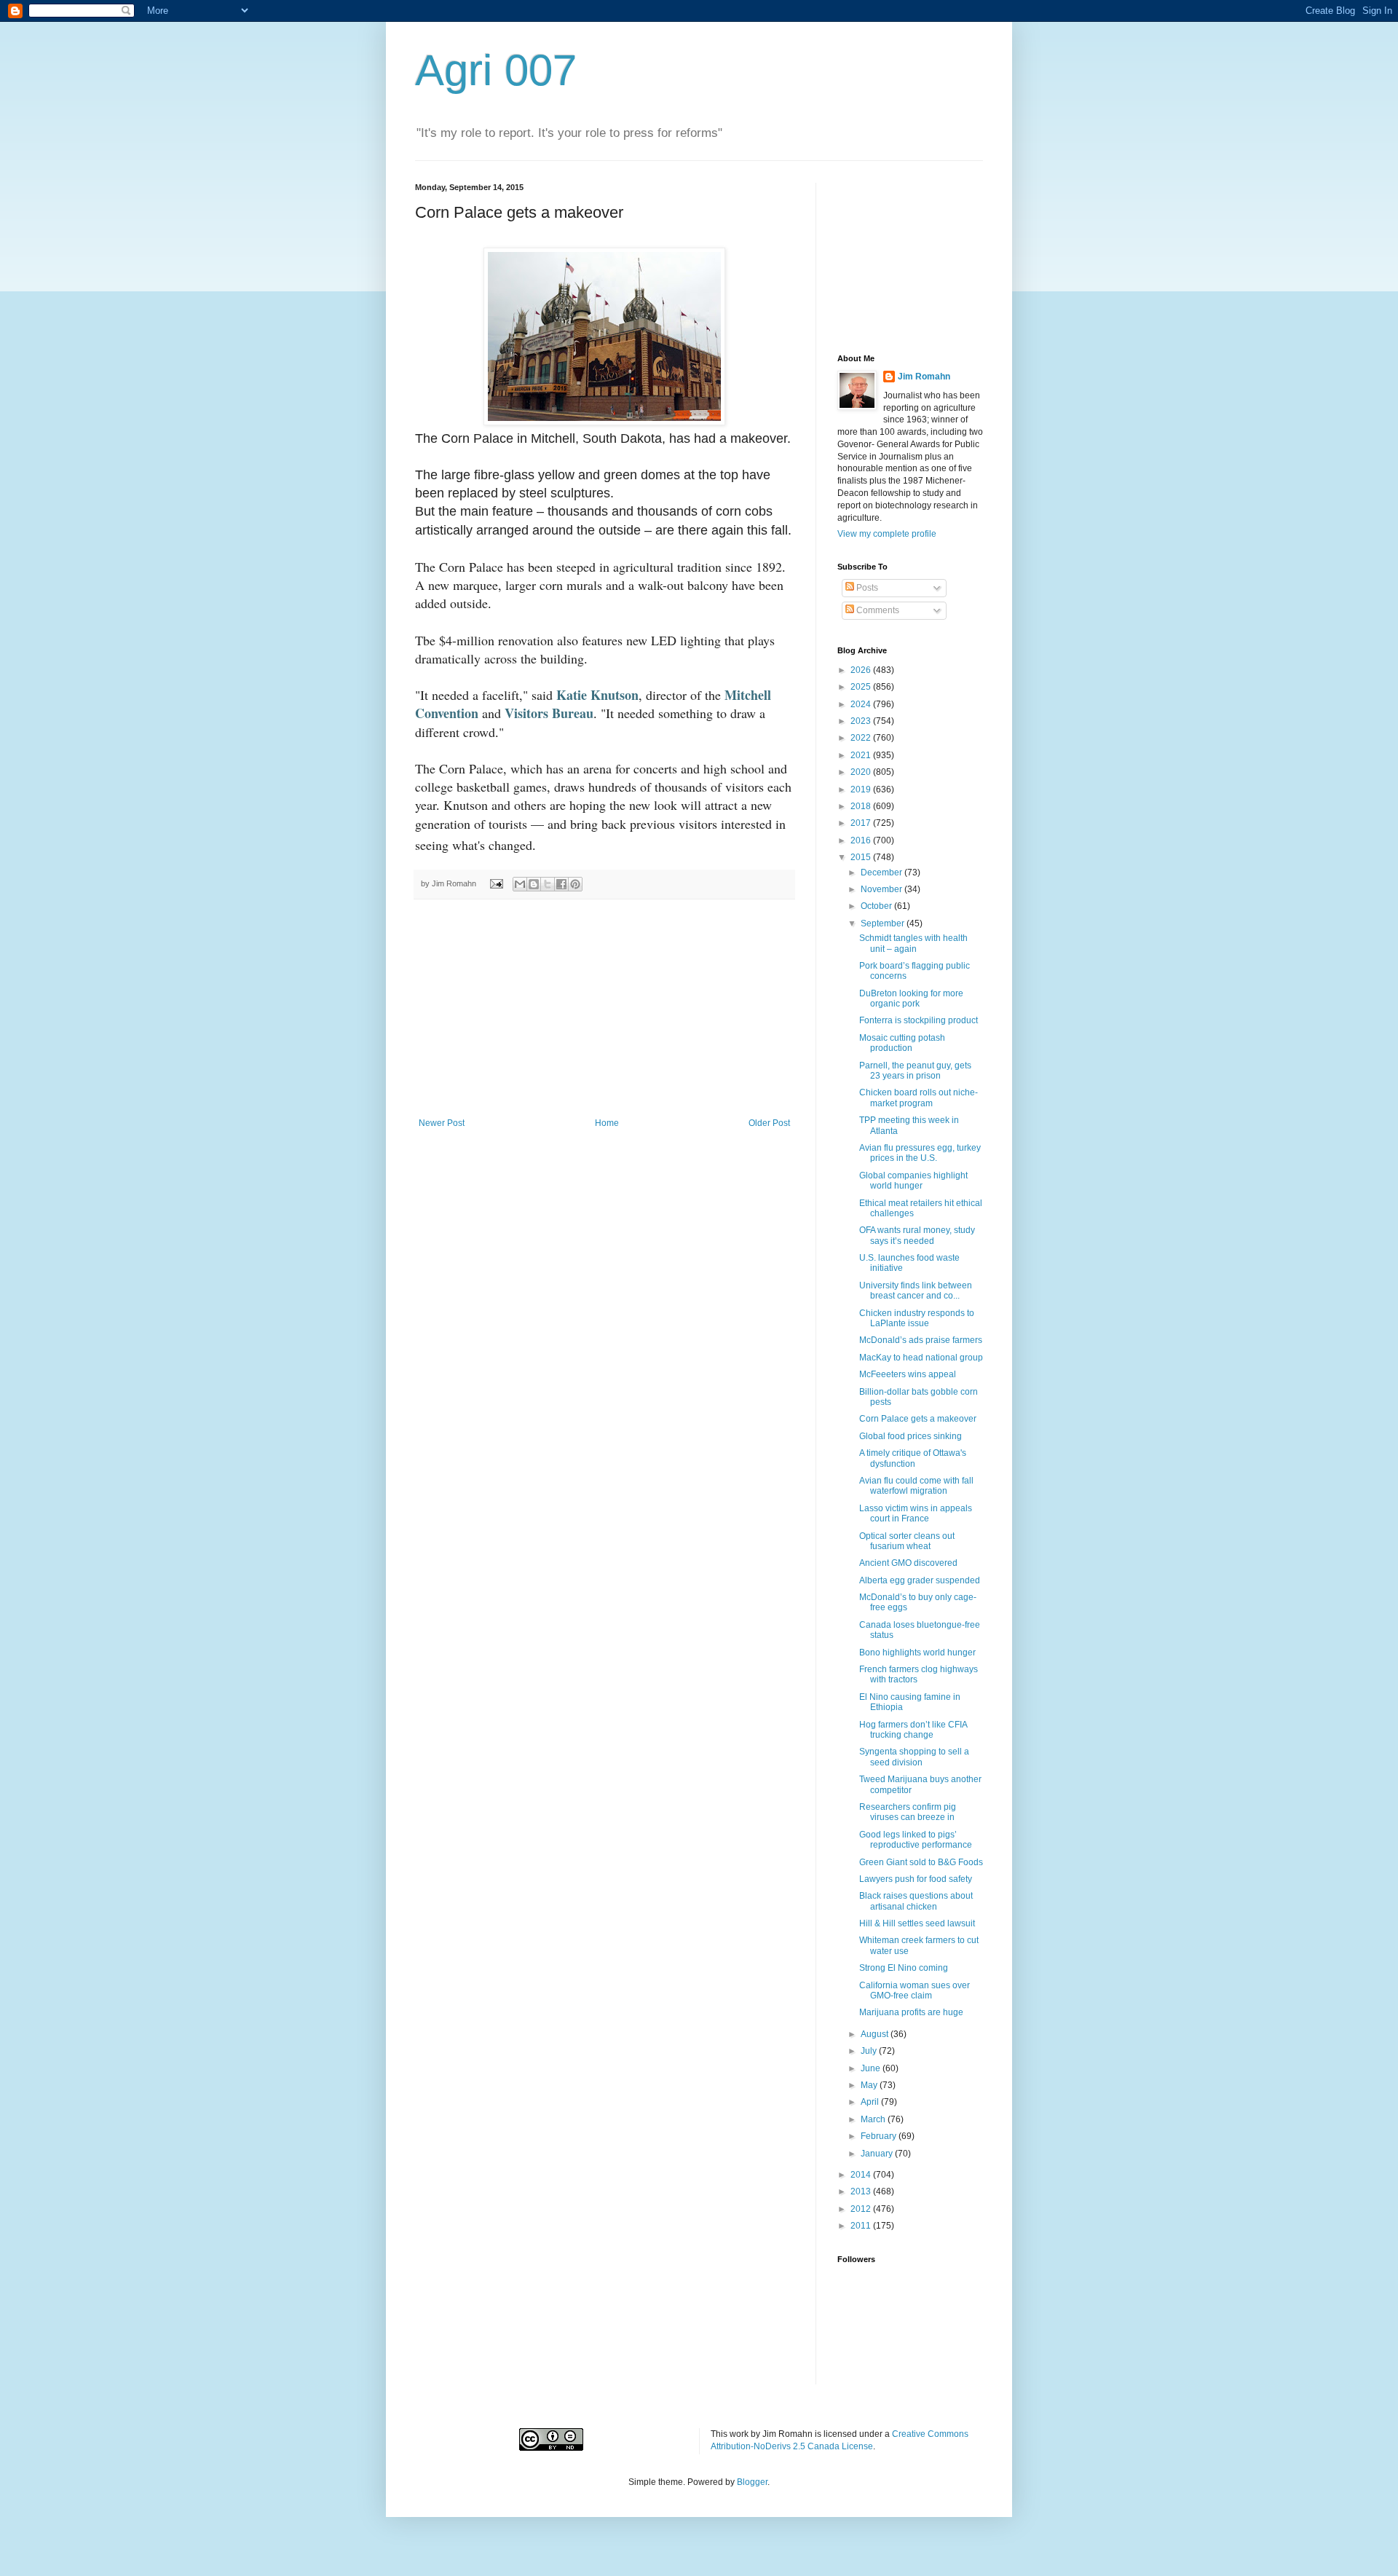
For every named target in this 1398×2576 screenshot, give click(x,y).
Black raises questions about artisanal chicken (916, 1901)
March (874, 2119)
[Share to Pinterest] (575, 884)
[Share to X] (548, 884)
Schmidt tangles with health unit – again (913, 943)
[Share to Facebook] (561, 884)
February (880, 2136)
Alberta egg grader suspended (920, 1580)
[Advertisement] (604, 1009)
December (882, 873)
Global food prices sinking (911, 1436)
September (884, 923)
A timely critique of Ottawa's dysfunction (913, 1458)
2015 (862, 857)
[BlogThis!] (534, 884)
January (878, 2154)
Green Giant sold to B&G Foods (921, 1862)
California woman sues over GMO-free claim (915, 1990)
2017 (862, 823)
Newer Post (442, 1123)
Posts (866, 588)
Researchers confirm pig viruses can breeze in (908, 1812)
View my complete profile (887, 534)
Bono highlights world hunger (917, 1653)
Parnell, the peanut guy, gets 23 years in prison (915, 1071)
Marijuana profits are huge (911, 2012)
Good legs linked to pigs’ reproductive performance (916, 1840)
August (876, 2034)
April (871, 2102)
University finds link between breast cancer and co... (916, 1291)
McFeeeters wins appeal (908, 1374)
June (872, 2068)
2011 (862, 2226)
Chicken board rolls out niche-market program (919, 1098)
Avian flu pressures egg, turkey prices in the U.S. (920, 1153)
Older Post (769, 1123)
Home (607, 1123)
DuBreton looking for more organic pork (911, 999)
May (870, 2085)
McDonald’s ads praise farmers (921, 1340)
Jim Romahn (924, 377)
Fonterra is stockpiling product (919, 1020)
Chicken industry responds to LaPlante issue (917, 1318)
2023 (862, 721)
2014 (862, 2175)
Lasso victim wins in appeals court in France (916, 1513)
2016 (862, 840)
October (877, 906)
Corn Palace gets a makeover (918, 1419)
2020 (862, 772)
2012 (862, 2209)
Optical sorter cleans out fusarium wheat (907, 1541)
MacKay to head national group (921, 1358)
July (870, 2051)
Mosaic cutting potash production (902, 1043)
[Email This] (520, 884)
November (882, 889)
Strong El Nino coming (904, 1968)
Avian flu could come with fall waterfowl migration (916, 1486)
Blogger (752, 2482)
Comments (877, 610)
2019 (862, 789)
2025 (862, 687)
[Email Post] (496, 883)
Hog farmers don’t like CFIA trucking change (913, 1730)
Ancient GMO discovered (908, 1563)
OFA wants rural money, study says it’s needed (917, 1235)
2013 (862, 2191)
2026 (862, 670)
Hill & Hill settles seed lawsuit (917, 1923)
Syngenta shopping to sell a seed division (914, 1757)
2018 (862, 806)
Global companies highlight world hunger (913, 1181)
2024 (862, 704)
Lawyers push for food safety (916, 1879)
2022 (862, 738)
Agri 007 (496, 70)
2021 (862, 755)
